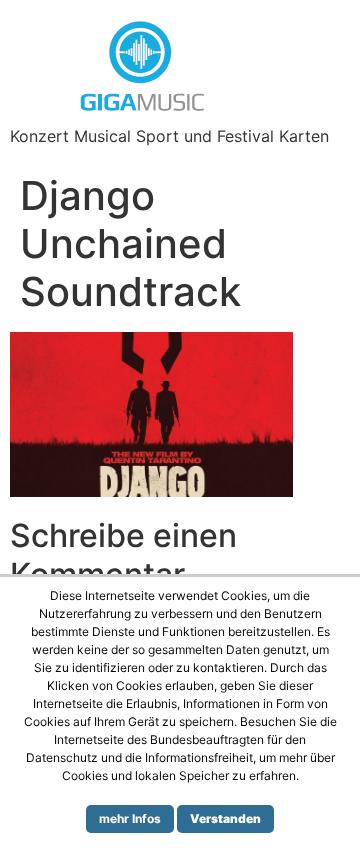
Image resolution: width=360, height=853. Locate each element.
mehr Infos (130, 818)
